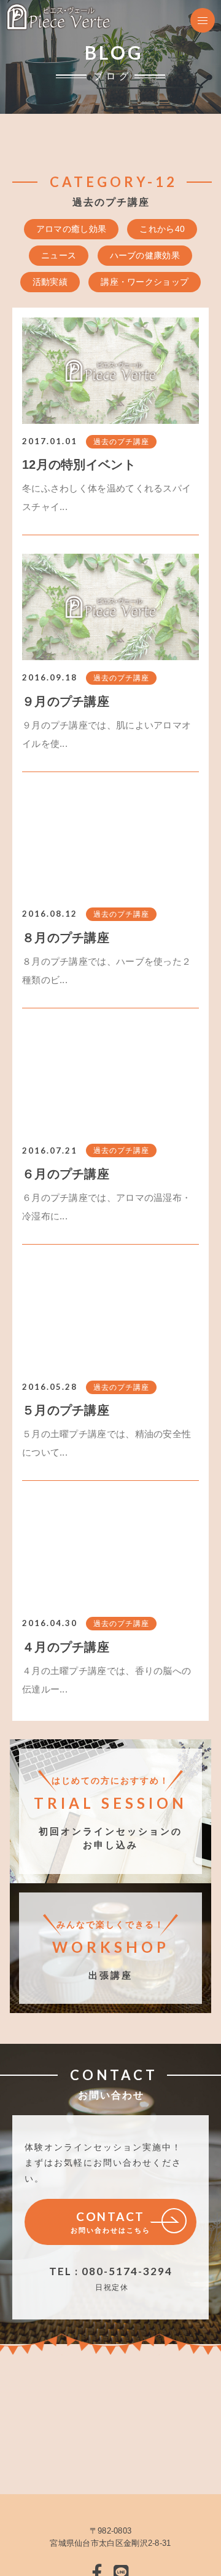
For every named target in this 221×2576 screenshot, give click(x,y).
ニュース (59, 255)
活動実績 (50, 282)
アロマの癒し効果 (71, 229)
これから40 (162, 229)
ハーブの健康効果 (145, 255)
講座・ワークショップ (145, 282)
